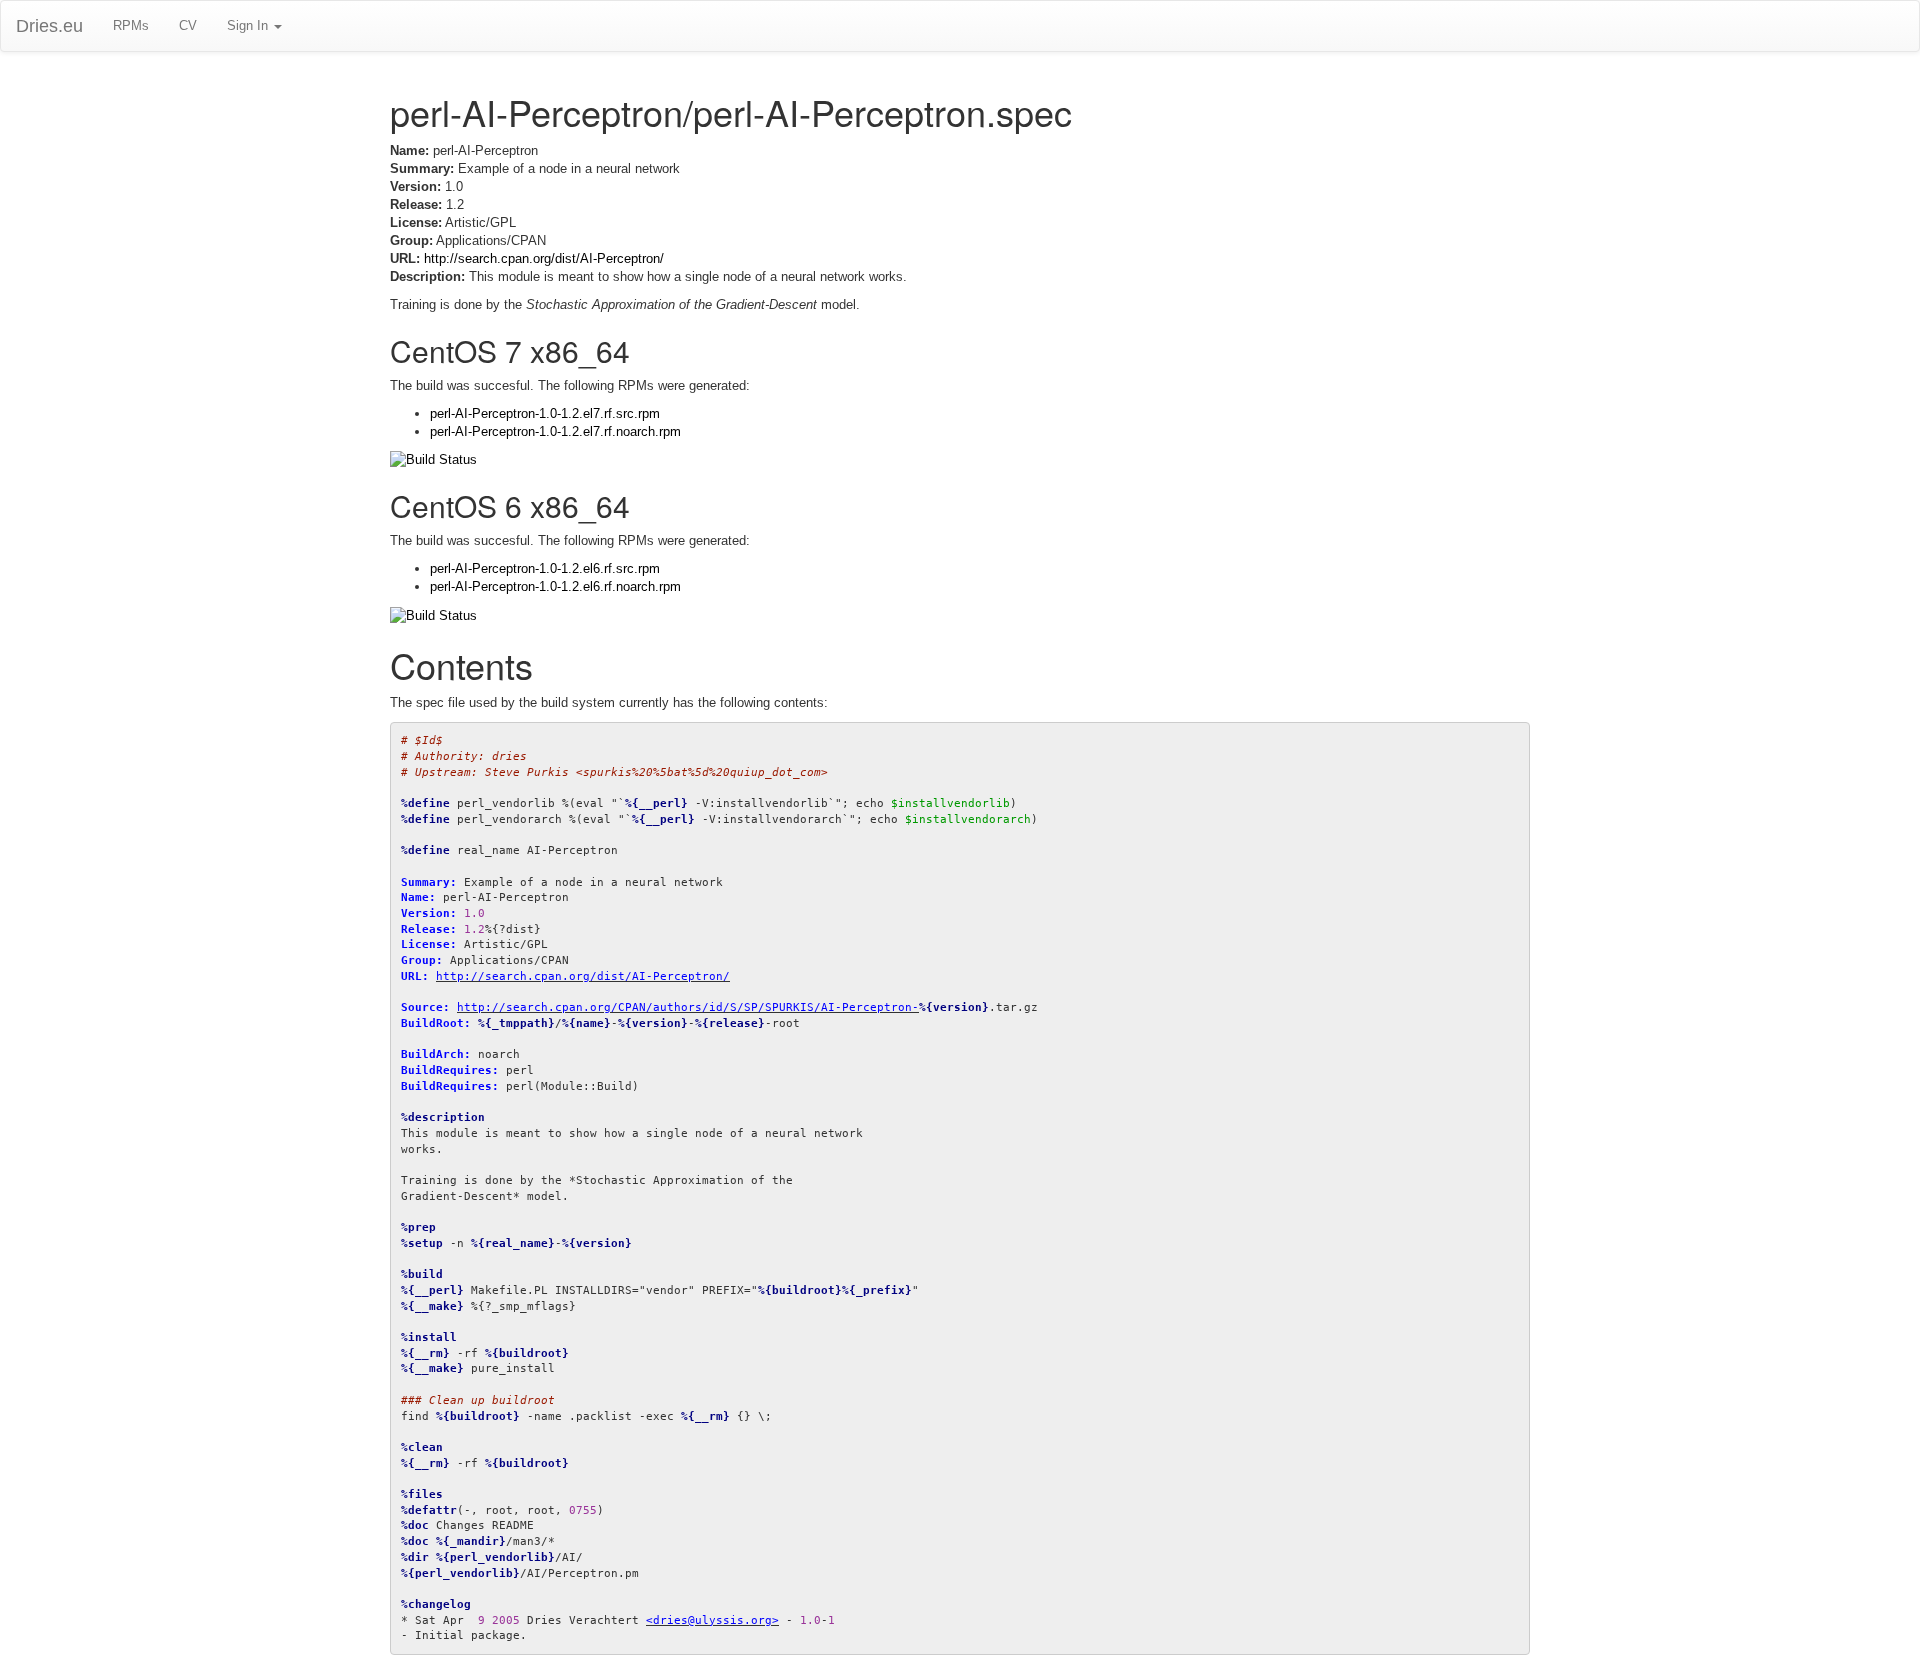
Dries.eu (49, 26)
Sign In (249, 25)
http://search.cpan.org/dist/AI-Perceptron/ (544, 258)
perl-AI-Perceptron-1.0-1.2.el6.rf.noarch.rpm (555, 586)
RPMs (131, 25)
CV (188, 25)
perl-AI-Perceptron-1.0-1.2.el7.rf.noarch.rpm (555, 431)
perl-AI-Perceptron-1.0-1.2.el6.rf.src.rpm (545, 568)
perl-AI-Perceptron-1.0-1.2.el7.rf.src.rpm (545, 413)
